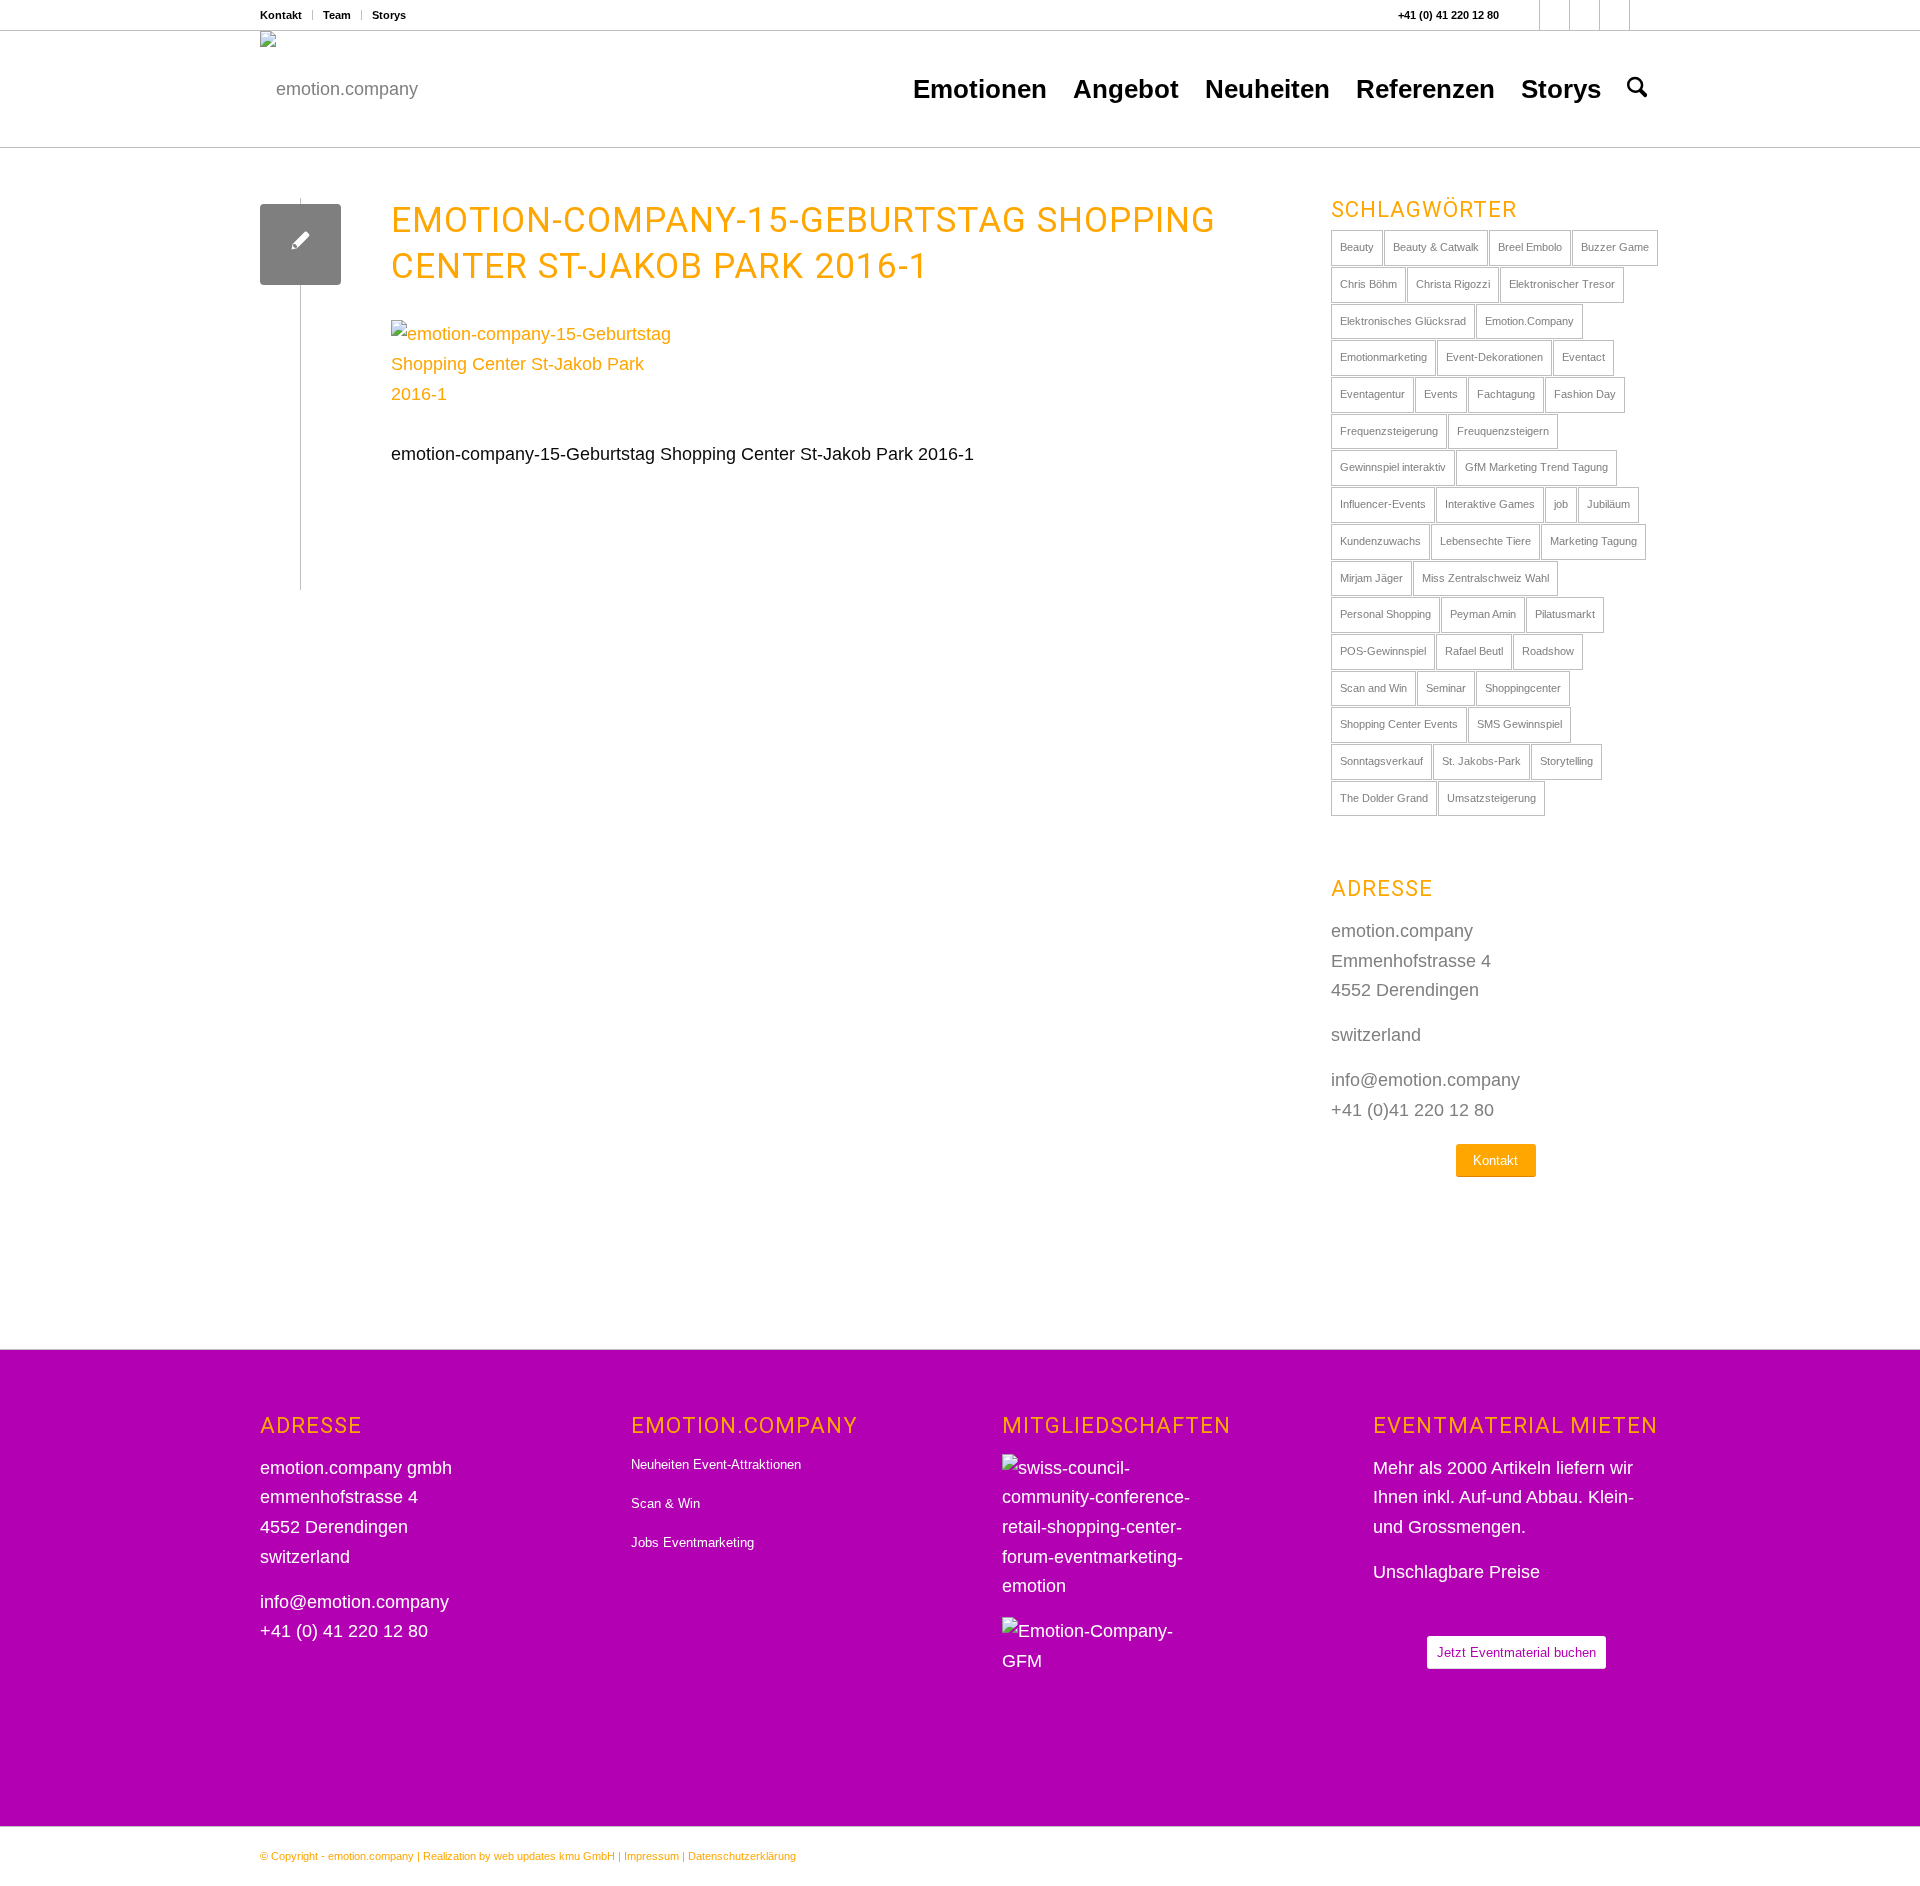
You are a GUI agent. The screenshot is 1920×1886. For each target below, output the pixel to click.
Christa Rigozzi (1453, 284)
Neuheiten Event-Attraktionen (716, 1464)
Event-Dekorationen (1494, 357)
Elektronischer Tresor (1562, 284)
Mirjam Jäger (1371, 578)
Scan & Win (665, 1503)
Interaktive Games (1490, 504)
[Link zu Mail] (1645, 15)
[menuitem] (286, 15)
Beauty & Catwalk (1436, 247)
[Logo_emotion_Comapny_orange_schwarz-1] (339, 89)
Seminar (1446, 688)
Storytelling (1566, 761)
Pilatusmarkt (1565, 614)
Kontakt (281, 15)
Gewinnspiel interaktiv (1393, 467)
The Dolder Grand (1384, 798)
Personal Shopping (1385, 614)
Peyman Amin (1483, 614)
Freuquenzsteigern (1503, 431)
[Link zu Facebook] (1524, 15)
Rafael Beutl (1474, 651)
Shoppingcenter (1523, 688)
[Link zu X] (1554, 15)
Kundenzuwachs (1380, 541)
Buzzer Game (1615, 247)
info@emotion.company (1425, 1080)
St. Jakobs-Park (1481, 761)
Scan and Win (1373, 688)
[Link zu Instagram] (1584, 15)
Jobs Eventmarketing (692, 1542)
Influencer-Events (1383, 504)
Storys (389, 15)
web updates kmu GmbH (554, 1856)
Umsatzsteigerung (1491, 798)
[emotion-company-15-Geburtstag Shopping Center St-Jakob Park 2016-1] (300, 244)
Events (1441, 394)
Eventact (1583, 357)
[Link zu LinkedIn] (1614, 15)
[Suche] (1637, 89)
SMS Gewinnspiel (1519, 724)
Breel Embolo (1530, 247)
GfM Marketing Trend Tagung (1536, 467)
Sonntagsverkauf (1381, 761)
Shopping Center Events (1399, 724)
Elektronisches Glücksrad (1403, 321)
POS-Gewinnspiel (1383, 651)
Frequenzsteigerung (1389, 431)
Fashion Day (1585, 394)
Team (337, 15)
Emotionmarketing (1383, 357)
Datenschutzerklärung (742, 1856)
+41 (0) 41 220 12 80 (1448, 15)
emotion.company (371, 1856)
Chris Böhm (1368, 284)
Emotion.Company (1529, 321)
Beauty (1357, 247)
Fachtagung (1506, 394)
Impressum (651, 1856)
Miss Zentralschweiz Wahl (1485, 578)
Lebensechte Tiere (1485, 541)
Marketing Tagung (1593, 541)
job (1561, 504)
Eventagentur (1372, 394)
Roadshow (1548, 651)
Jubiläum (1608, 504)
